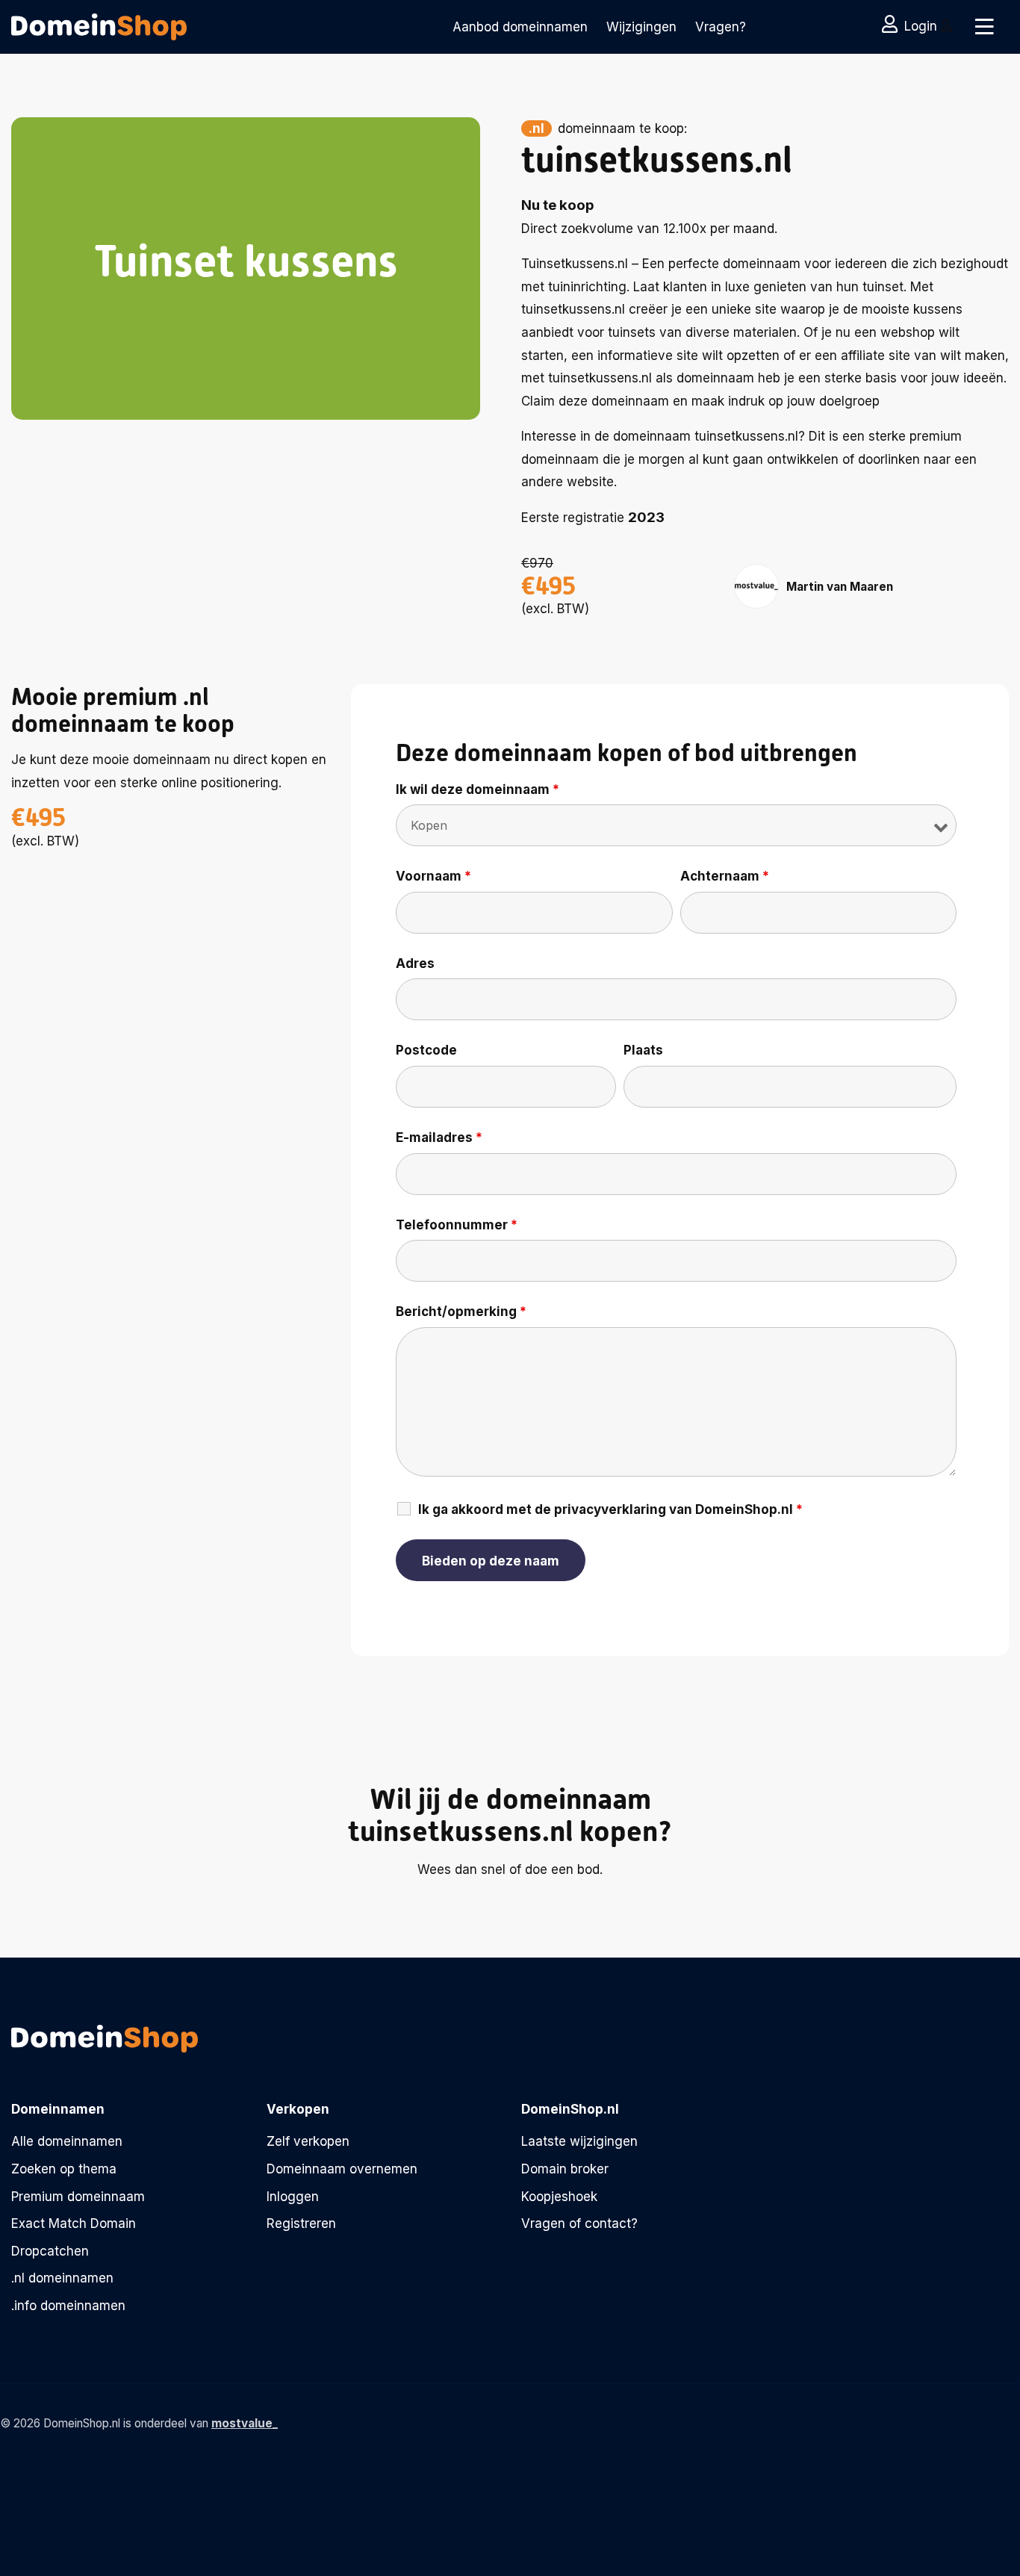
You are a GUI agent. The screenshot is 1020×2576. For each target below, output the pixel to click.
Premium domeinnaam (78, 2197)
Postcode (426, 1050)
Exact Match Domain (74, 2223)
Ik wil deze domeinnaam (478, 789)
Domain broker (565, 2169)
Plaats (643, 1050)
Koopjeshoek (559, 2197)
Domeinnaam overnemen (342, 2169)
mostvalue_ (245, 2423)
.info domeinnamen (68, 2306)
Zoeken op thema (64, 2169)
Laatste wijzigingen (579, 2141)
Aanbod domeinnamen (520, 27)
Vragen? (721, 27)
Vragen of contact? (579, 2223)
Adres (415, 963)
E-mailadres (439, 1138)
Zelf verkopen (308, 2141)
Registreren (301, 2223)
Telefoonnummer (457, 1225)
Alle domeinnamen (67, 2141)
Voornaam (433, 876)
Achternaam (725, 876)
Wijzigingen (641, 27)
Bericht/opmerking (461, 1312)
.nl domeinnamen (62, 2278)
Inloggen (293, 2197)
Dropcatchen (50, 2251)
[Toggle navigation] (985, 27)
